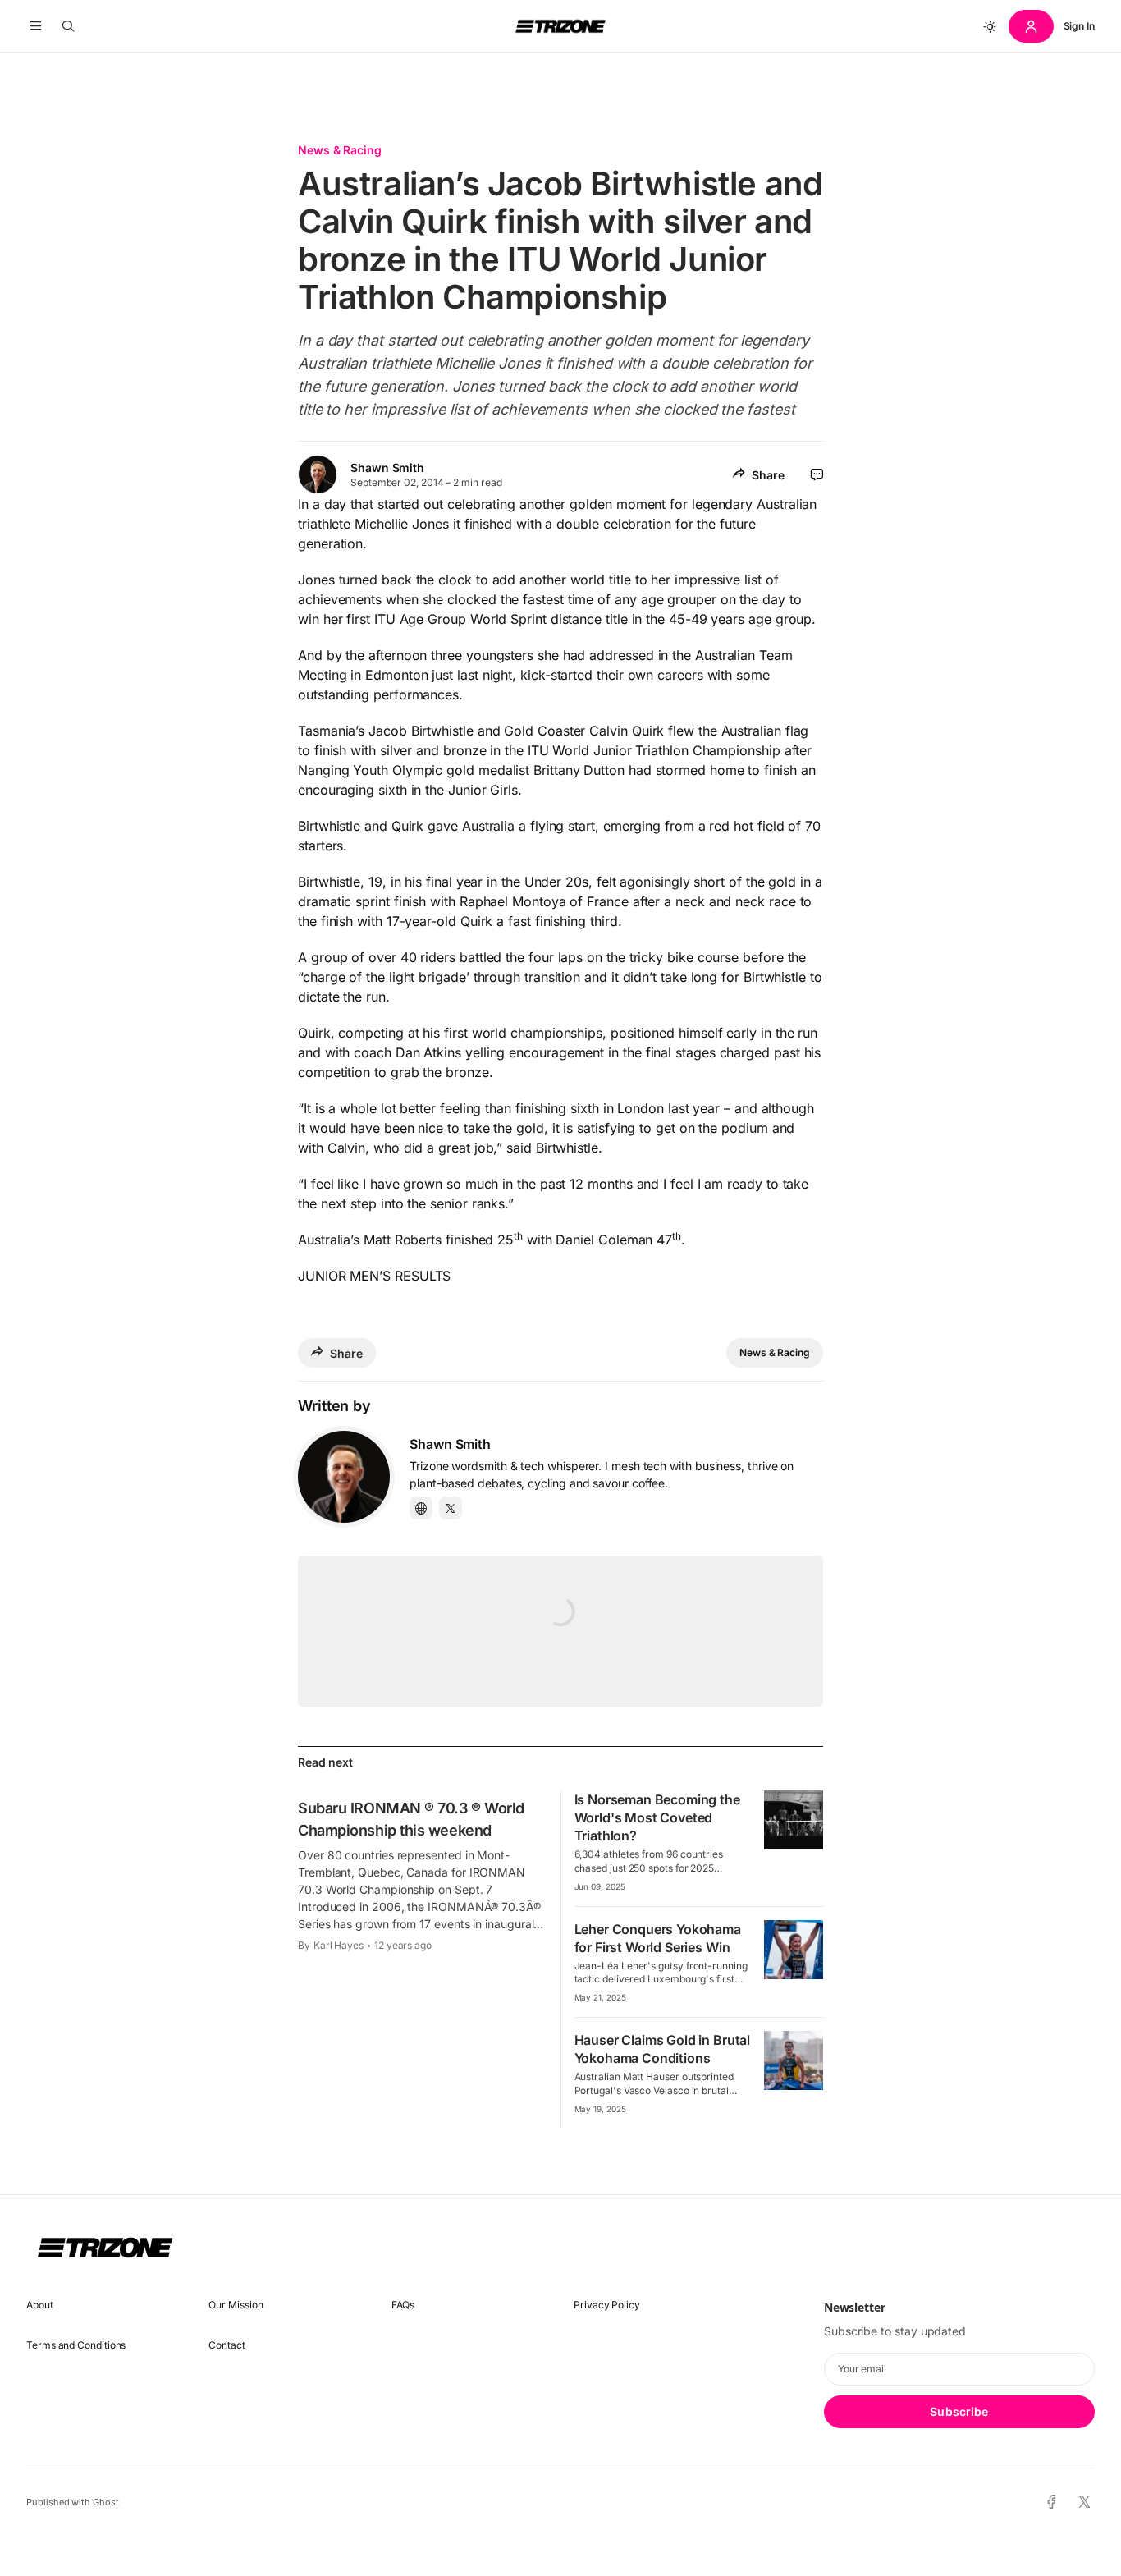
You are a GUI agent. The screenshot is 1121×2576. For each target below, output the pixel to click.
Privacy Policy (607, 2305)
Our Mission (236, 2305)
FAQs (403, 2305)
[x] (1084, 2503)
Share (768, 475)
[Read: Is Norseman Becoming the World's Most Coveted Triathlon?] (794, 1820)
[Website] (421, 1508)
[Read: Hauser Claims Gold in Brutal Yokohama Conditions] (794, 2060)
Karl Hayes (339, 1945)
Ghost (106, 2502)
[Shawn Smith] (344, 1477)
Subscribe (959, 2411)
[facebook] (1052, 2502)
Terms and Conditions (76, 2345)
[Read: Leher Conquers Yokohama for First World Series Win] (794, 1950)
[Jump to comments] (817, 474)
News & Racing (340, 150)
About (40, 2305)
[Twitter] (451, 1508)
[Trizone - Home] (560, 26)
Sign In (1079, 26)
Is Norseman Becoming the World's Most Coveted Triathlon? (657, 1817)
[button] (36, 26)
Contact (226, 2345)
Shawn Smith (387, 468)
